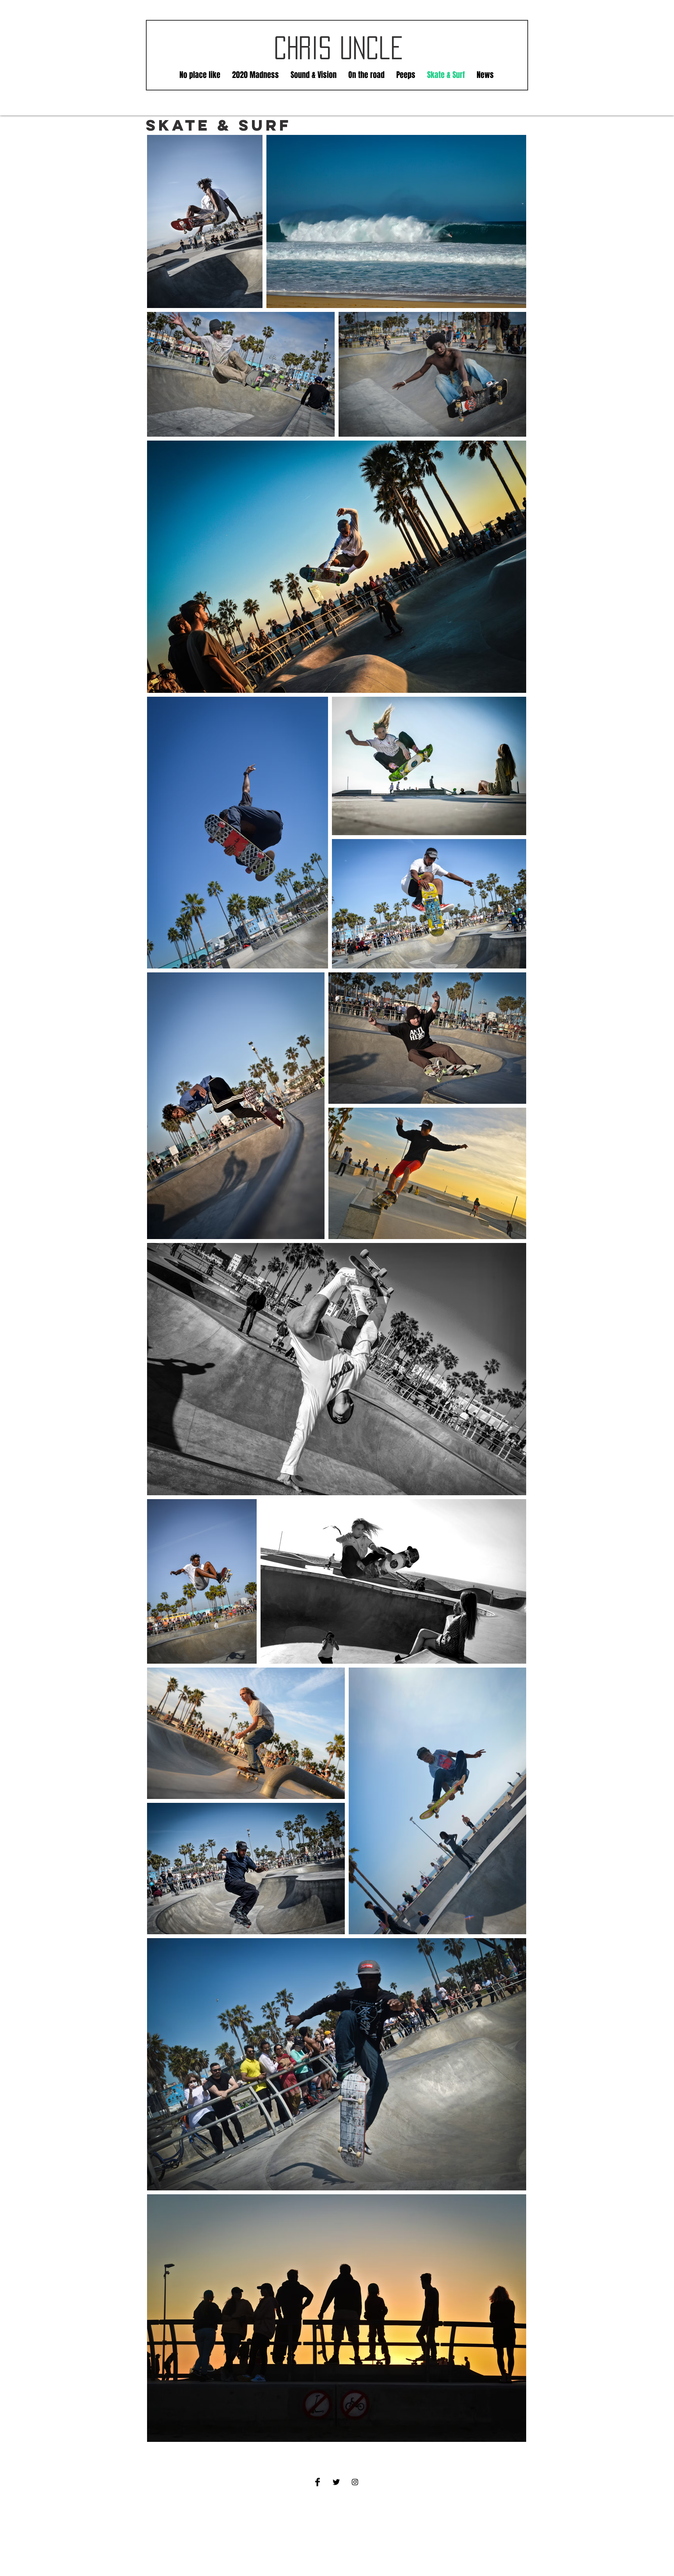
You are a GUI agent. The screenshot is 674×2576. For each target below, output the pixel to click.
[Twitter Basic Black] (336, 2482)
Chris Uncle (339, 48)
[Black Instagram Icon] (355, 2482)
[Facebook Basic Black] (317, 2482)
